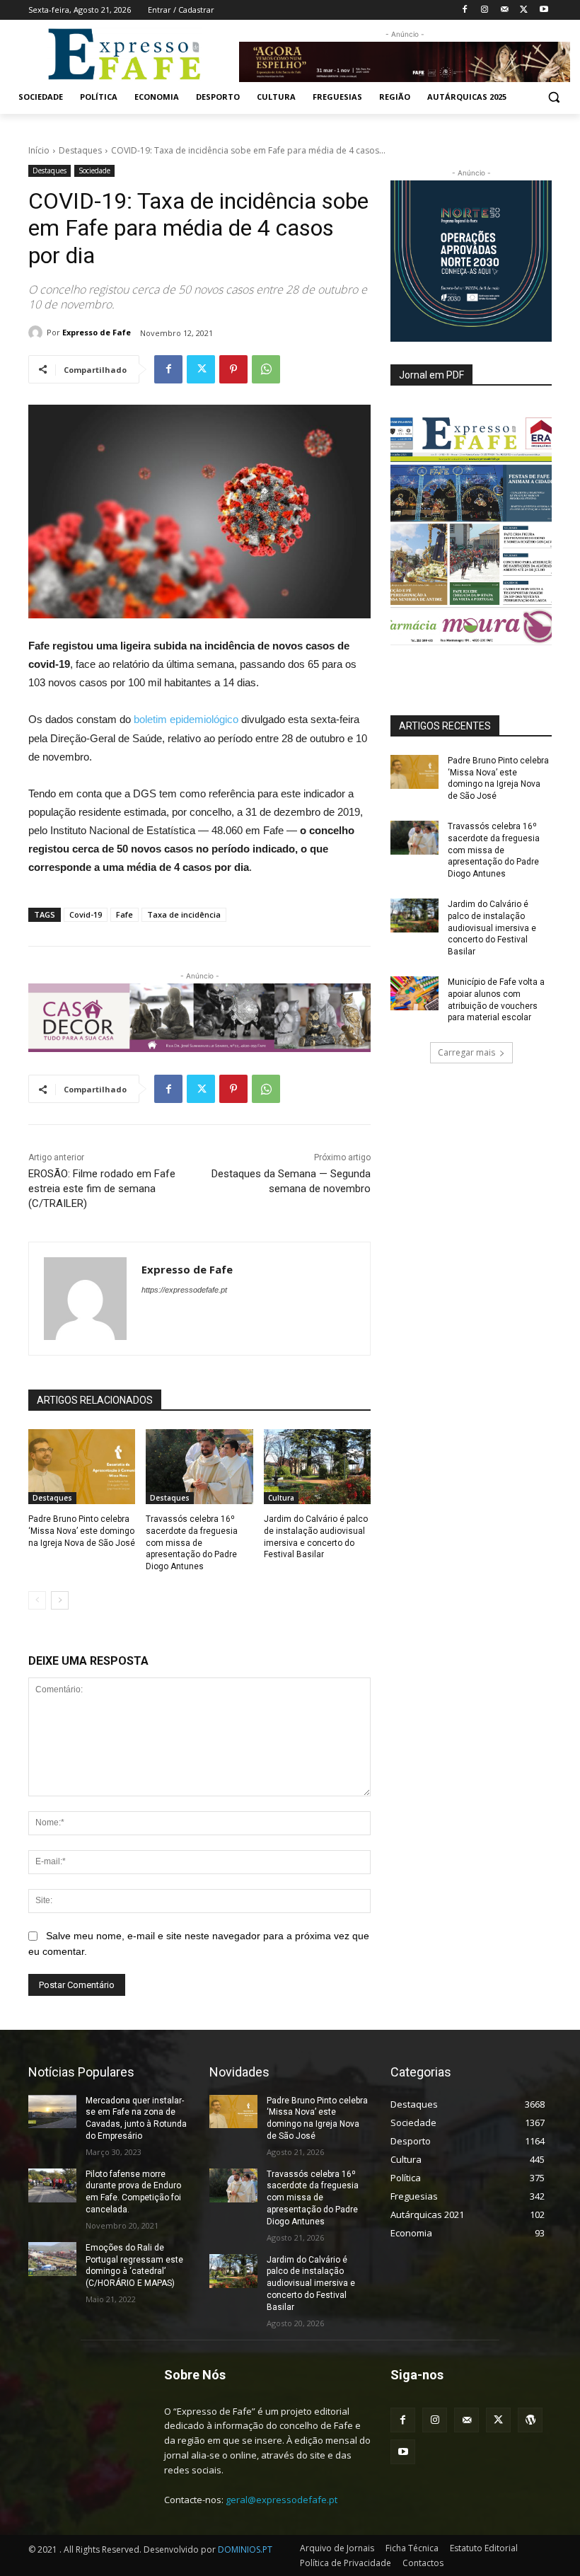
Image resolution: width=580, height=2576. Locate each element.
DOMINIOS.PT (245, 2549)
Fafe (124, 914)
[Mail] (505, 10)
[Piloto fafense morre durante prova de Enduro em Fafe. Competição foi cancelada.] (52, 2185)
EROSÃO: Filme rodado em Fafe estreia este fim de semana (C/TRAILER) (102, 1189)
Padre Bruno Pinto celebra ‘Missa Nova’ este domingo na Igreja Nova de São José (82, 1531)
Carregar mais (466, 1052)
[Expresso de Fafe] (37, 333)
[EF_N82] (471, 531)
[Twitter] (524, 10)
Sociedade (94, 171)
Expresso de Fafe (97, 332)
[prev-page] (37, 1600)
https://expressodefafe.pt (184, 1290)
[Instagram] (485, 10)
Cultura (281, 1498)
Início (39, 150)
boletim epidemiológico (186, 719)
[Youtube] (544, 10)
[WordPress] (530, 2420)
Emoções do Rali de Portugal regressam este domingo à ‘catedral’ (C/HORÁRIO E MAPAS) (134, 2265)
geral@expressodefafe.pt (282, 2500)
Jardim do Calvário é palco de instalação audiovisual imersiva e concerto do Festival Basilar (492, 928)
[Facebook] (465, 10)
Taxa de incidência (184, 914)
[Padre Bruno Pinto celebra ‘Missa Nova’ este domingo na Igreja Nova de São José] (82, 1467)
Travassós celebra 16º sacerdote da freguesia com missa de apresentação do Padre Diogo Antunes (192, 1543)
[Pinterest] (233, 369)
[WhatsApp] (266, 369)
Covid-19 (86, 914)
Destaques (80, 150)
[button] (553, 97)
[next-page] (60, 1600)
